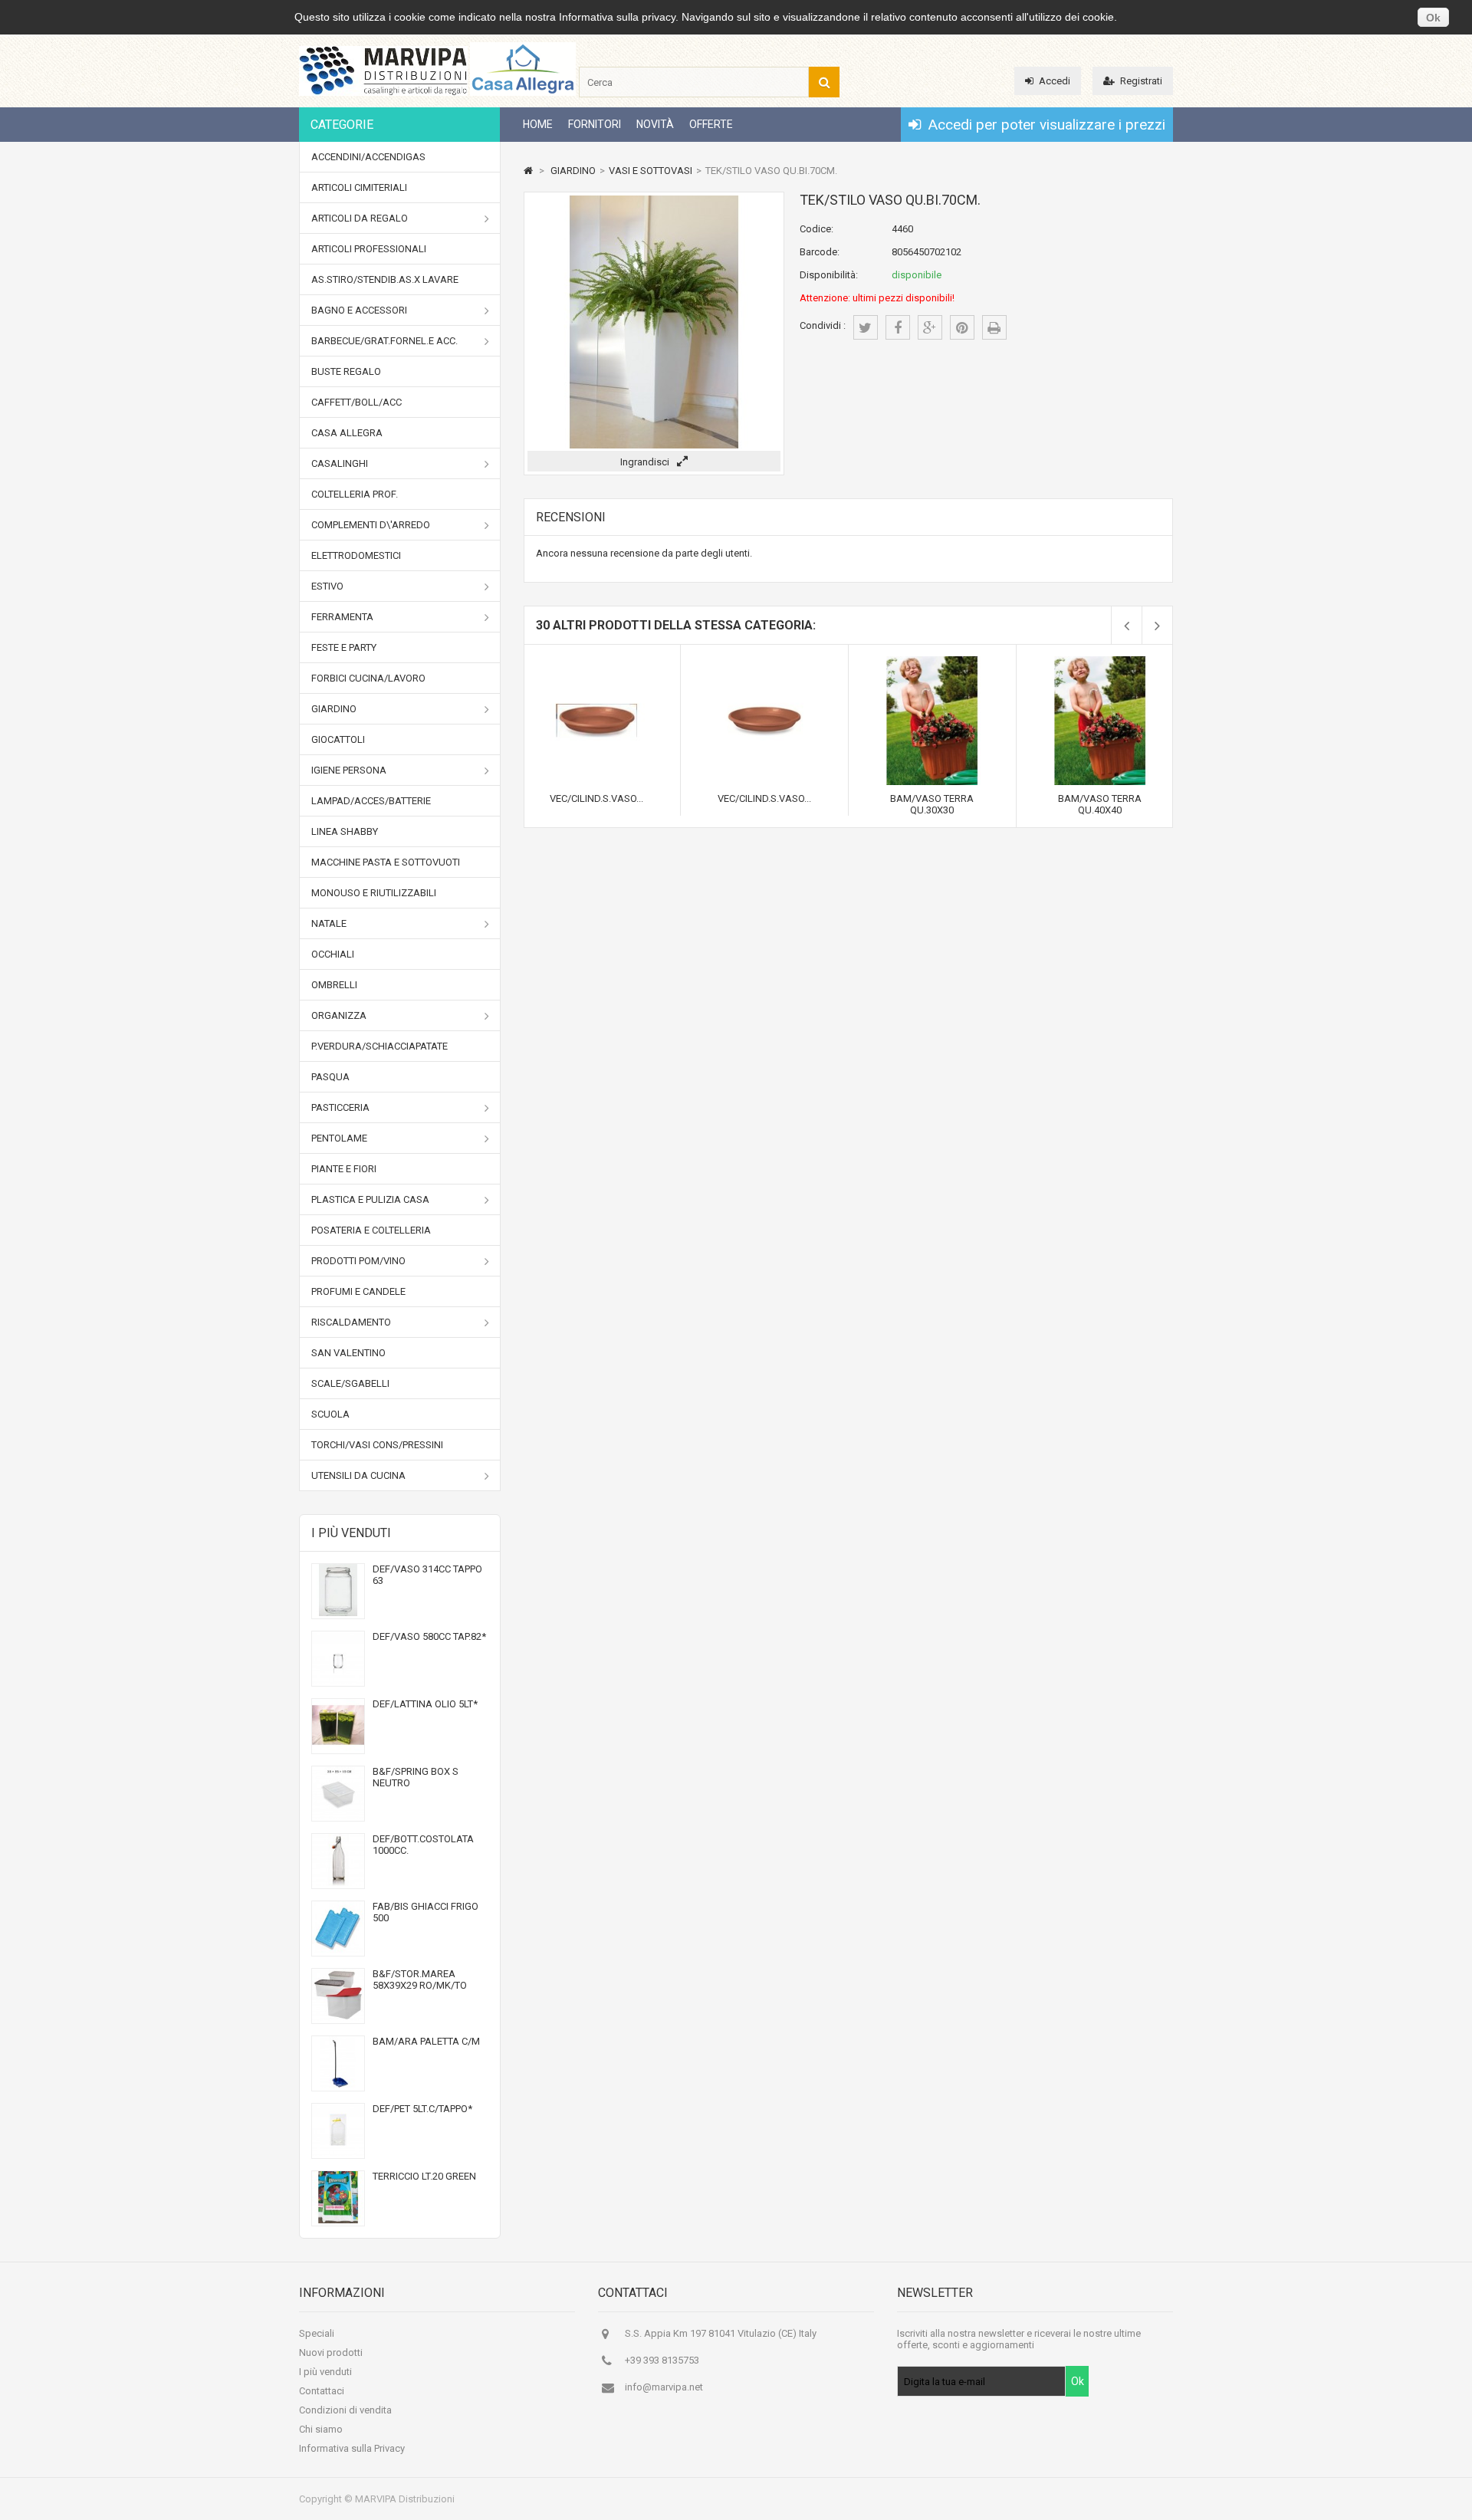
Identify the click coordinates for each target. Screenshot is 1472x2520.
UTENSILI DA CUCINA (358, 1475)
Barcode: (820, 252)
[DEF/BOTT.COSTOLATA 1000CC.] (338, 1883)
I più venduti (351, 1533)
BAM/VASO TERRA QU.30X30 (932, 804)
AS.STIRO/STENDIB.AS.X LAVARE (385, 279)
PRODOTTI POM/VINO (358, 1261)
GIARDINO (334, 709)
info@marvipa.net (664, 2387)
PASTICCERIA (340, 1107)
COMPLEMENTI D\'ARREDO (371, 525)
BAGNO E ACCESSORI (359, 310)
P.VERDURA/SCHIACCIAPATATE (379, 1046)
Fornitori (595, 124)
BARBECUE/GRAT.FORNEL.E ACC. (384, 341)
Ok (1433, 18)
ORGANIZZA (339, 1015)
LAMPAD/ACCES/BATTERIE (371, 801)
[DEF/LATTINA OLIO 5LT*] (338, 1748)
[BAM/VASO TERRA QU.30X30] (932, 662)
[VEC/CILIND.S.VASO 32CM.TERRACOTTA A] (764, 662)
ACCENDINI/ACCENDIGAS (368, 157)
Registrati (1141, 81)
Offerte (711, 124)
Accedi (1055, 81)
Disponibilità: (829, 275)
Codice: (816, 229)
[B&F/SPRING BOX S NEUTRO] (338, 1815)
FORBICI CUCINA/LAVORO (368, 678)
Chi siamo (321, 2429)
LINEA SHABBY (345, 831)
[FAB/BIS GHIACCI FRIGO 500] (338, 1950)
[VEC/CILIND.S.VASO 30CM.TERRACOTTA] (596, 662)
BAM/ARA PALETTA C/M (426, 2041)
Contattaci (322, 2391)
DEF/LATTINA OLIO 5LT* (425, 1704)
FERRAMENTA (342, 617)
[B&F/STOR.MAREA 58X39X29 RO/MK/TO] (338, 2017)
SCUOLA (330, 1414)
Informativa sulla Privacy (352, 2448)
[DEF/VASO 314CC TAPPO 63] (338, 1613)
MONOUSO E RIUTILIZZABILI (374, 893)
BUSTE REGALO (346, 371)
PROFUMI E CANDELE (358, 1291)
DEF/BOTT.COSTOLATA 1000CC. (423, 1845)
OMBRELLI (334, 985)
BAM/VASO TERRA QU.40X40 (1100, 804)
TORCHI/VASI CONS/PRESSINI (377, 1445)
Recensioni (571, 517)
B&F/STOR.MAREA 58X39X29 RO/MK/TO (420, 1980)
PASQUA (330, 1077)
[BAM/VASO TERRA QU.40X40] (1100, 662)
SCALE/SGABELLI (350, 1383)
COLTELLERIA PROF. (355, 494)
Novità (655, 124)
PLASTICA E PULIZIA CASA (370, 1199)
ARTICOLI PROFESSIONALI (369, 249)
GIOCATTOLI (338, 739)
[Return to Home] (528, 171)
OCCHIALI (333, 954)
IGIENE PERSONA (349, 770)
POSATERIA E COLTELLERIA (371, 1230)
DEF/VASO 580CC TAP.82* (429, 1636)
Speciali (317, 2333)
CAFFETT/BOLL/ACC (356, 402)
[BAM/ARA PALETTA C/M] (338, 2085)
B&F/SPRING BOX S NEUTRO (416, 1777)
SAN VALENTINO (348, 1353)
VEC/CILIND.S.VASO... (596, 798)
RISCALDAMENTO (351, 1322)
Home (538, 124)
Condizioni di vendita (345, 2410)
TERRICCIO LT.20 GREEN (424, 2176)
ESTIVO (327, 586)
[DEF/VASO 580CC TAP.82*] (338, 1680)
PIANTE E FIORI (344, 1169)
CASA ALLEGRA (347, 433)
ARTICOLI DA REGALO (360, 218)
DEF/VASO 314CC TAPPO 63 (427, 1575)
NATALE (329, 923)
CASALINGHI (340, 463)
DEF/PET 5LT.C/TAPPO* (422, 2109)
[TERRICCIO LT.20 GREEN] (338, 2220)
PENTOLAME (339, 1138)
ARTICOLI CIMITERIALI (359, 187)
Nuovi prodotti (331, 2352)
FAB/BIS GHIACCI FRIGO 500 (426, 1912)
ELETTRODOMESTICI (356, 555)
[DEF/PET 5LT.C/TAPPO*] (338, 2152)
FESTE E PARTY (344, 647)
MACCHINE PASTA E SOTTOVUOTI (386, 862)
